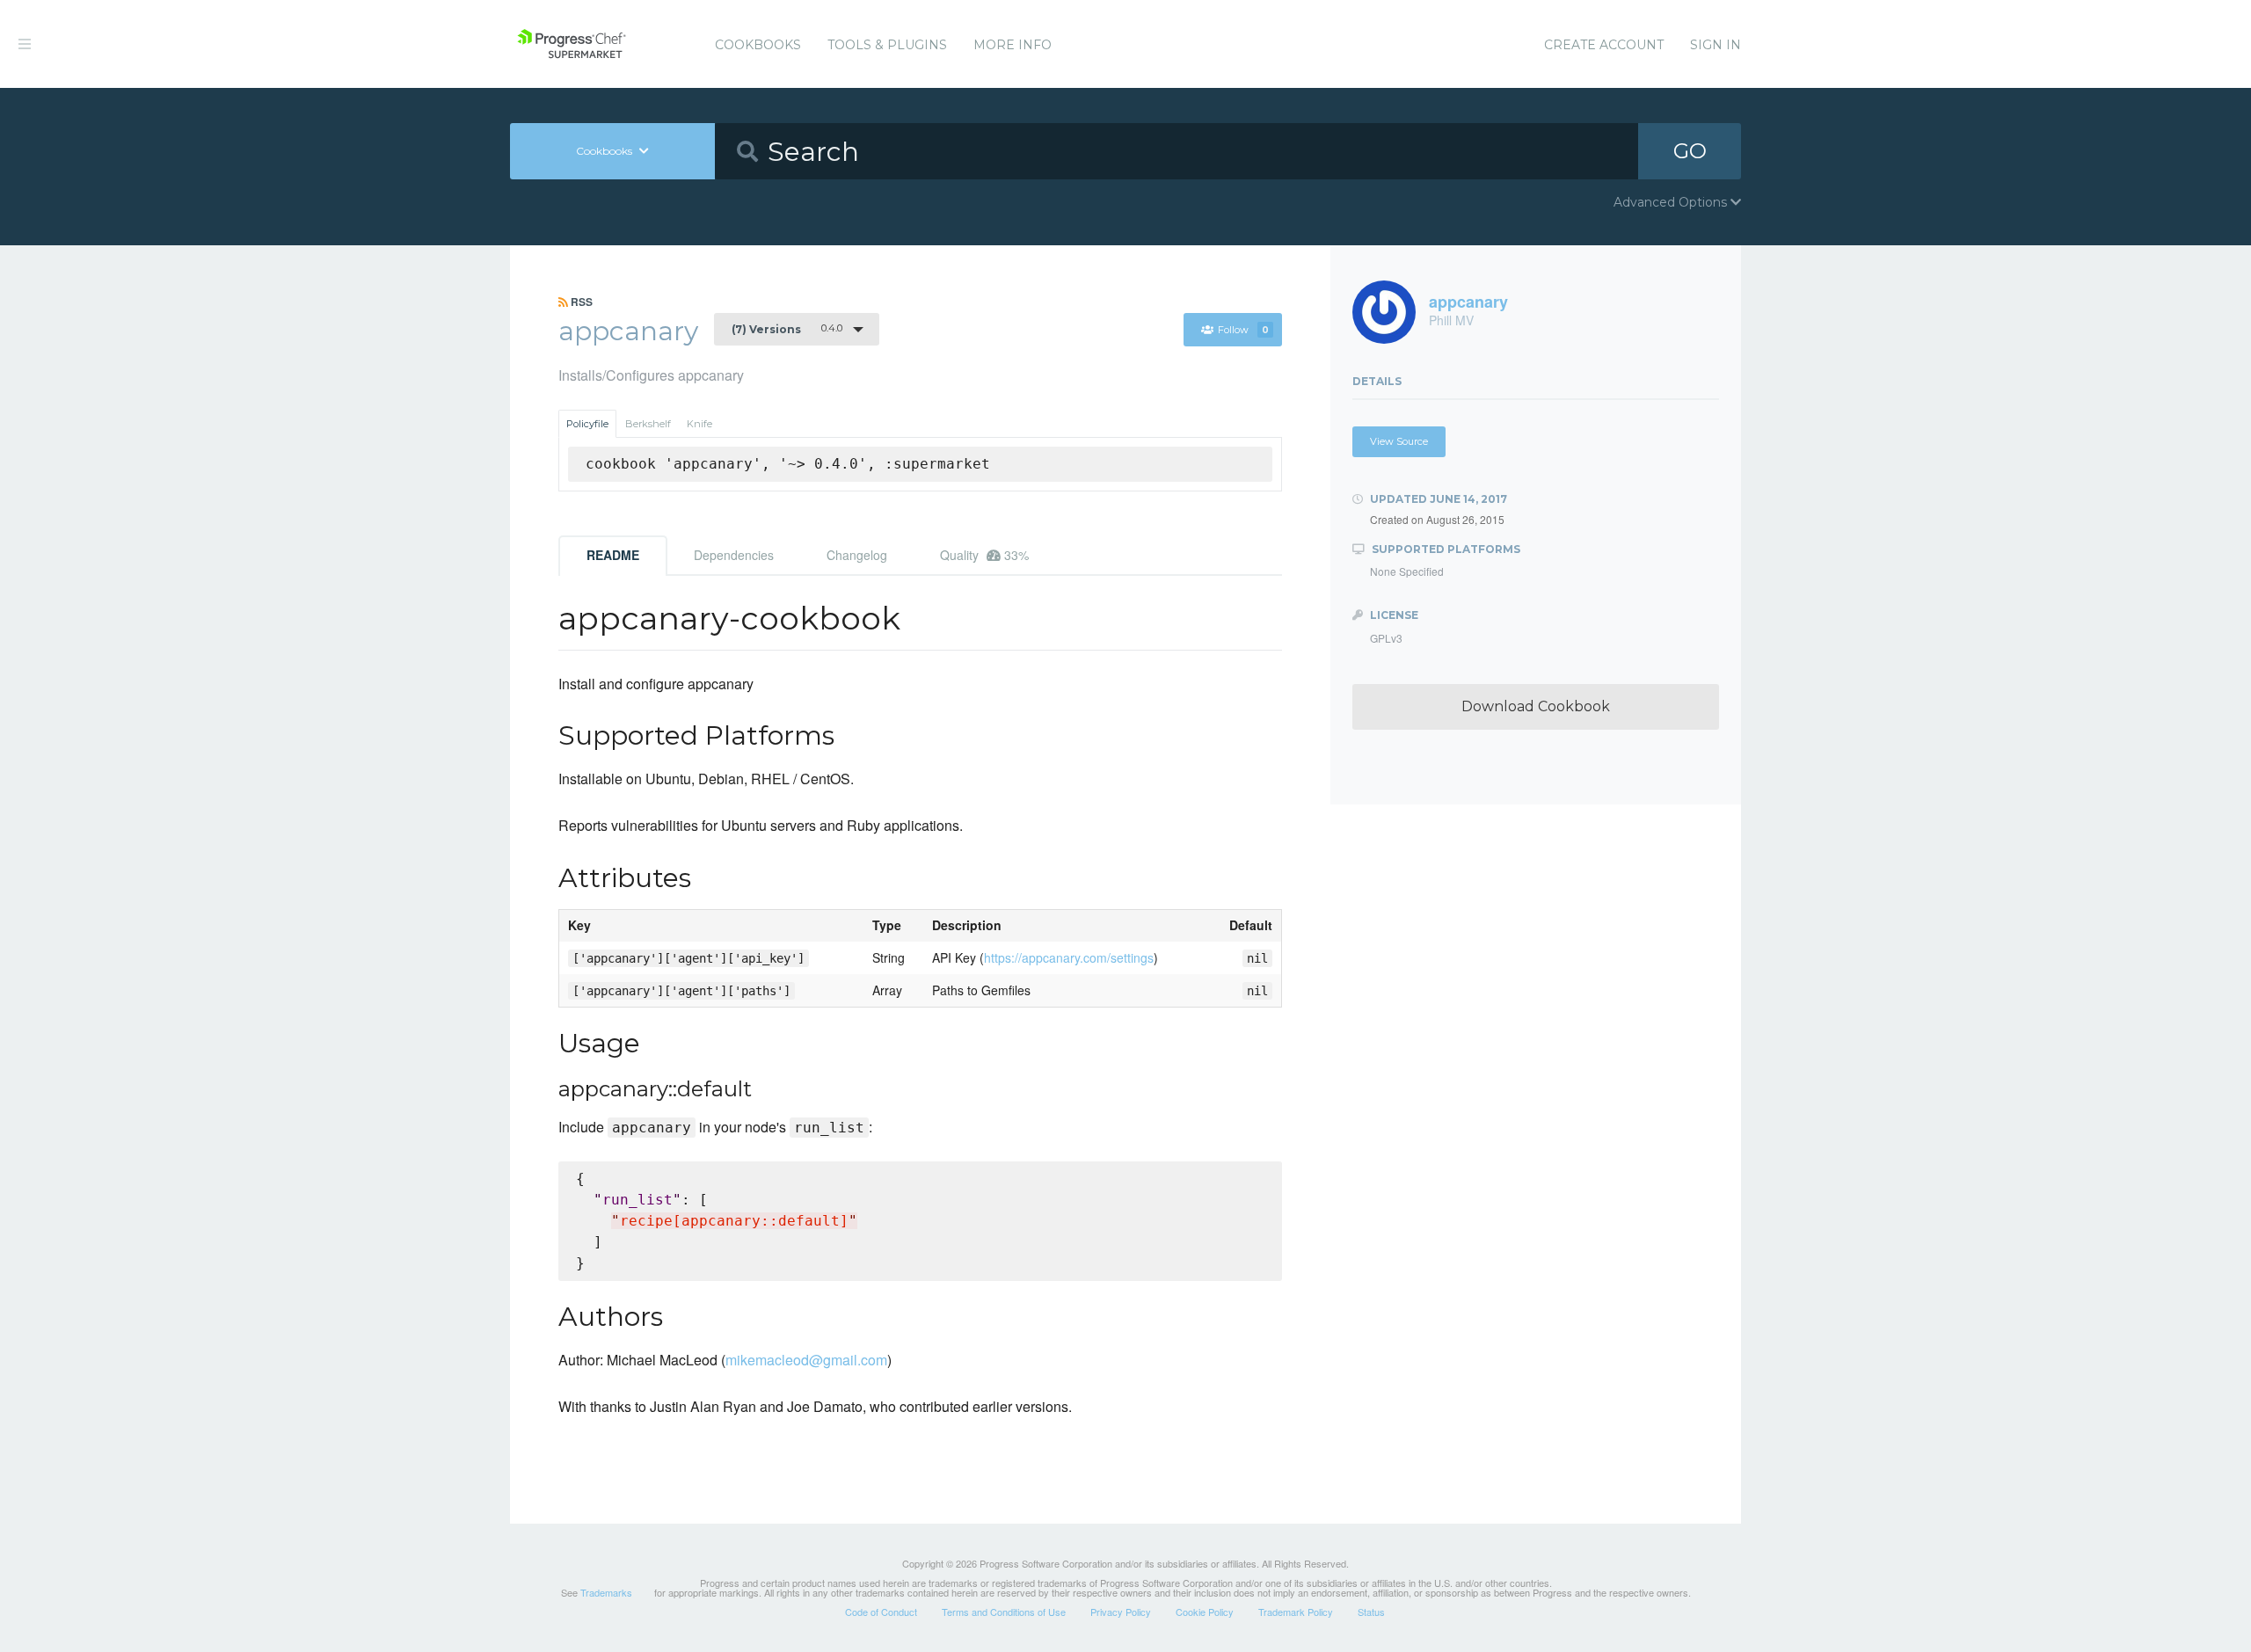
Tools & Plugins (887, 45)
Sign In (1716, 45)
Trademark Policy (1296, 1612)
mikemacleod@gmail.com (806, 1360)
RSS (580, 302)
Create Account (1604, 45)
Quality (984, 555)
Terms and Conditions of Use (1004, 1612)
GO (1690, 151)
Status (1371, 1612)
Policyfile (587, 424)
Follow (1243, 330)
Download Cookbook (1536, 706)
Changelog (857, 555)
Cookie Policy (1205, 1612)
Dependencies (734, 555)
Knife (699, 424)
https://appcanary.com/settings (1069, 957)
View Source (1399, 441)
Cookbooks (758, 45)
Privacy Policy (1121, 1612)
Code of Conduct (881, 1612)
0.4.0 (787, 329)
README (613, 555)
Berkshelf (648, 424)
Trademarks (606, 1592)
